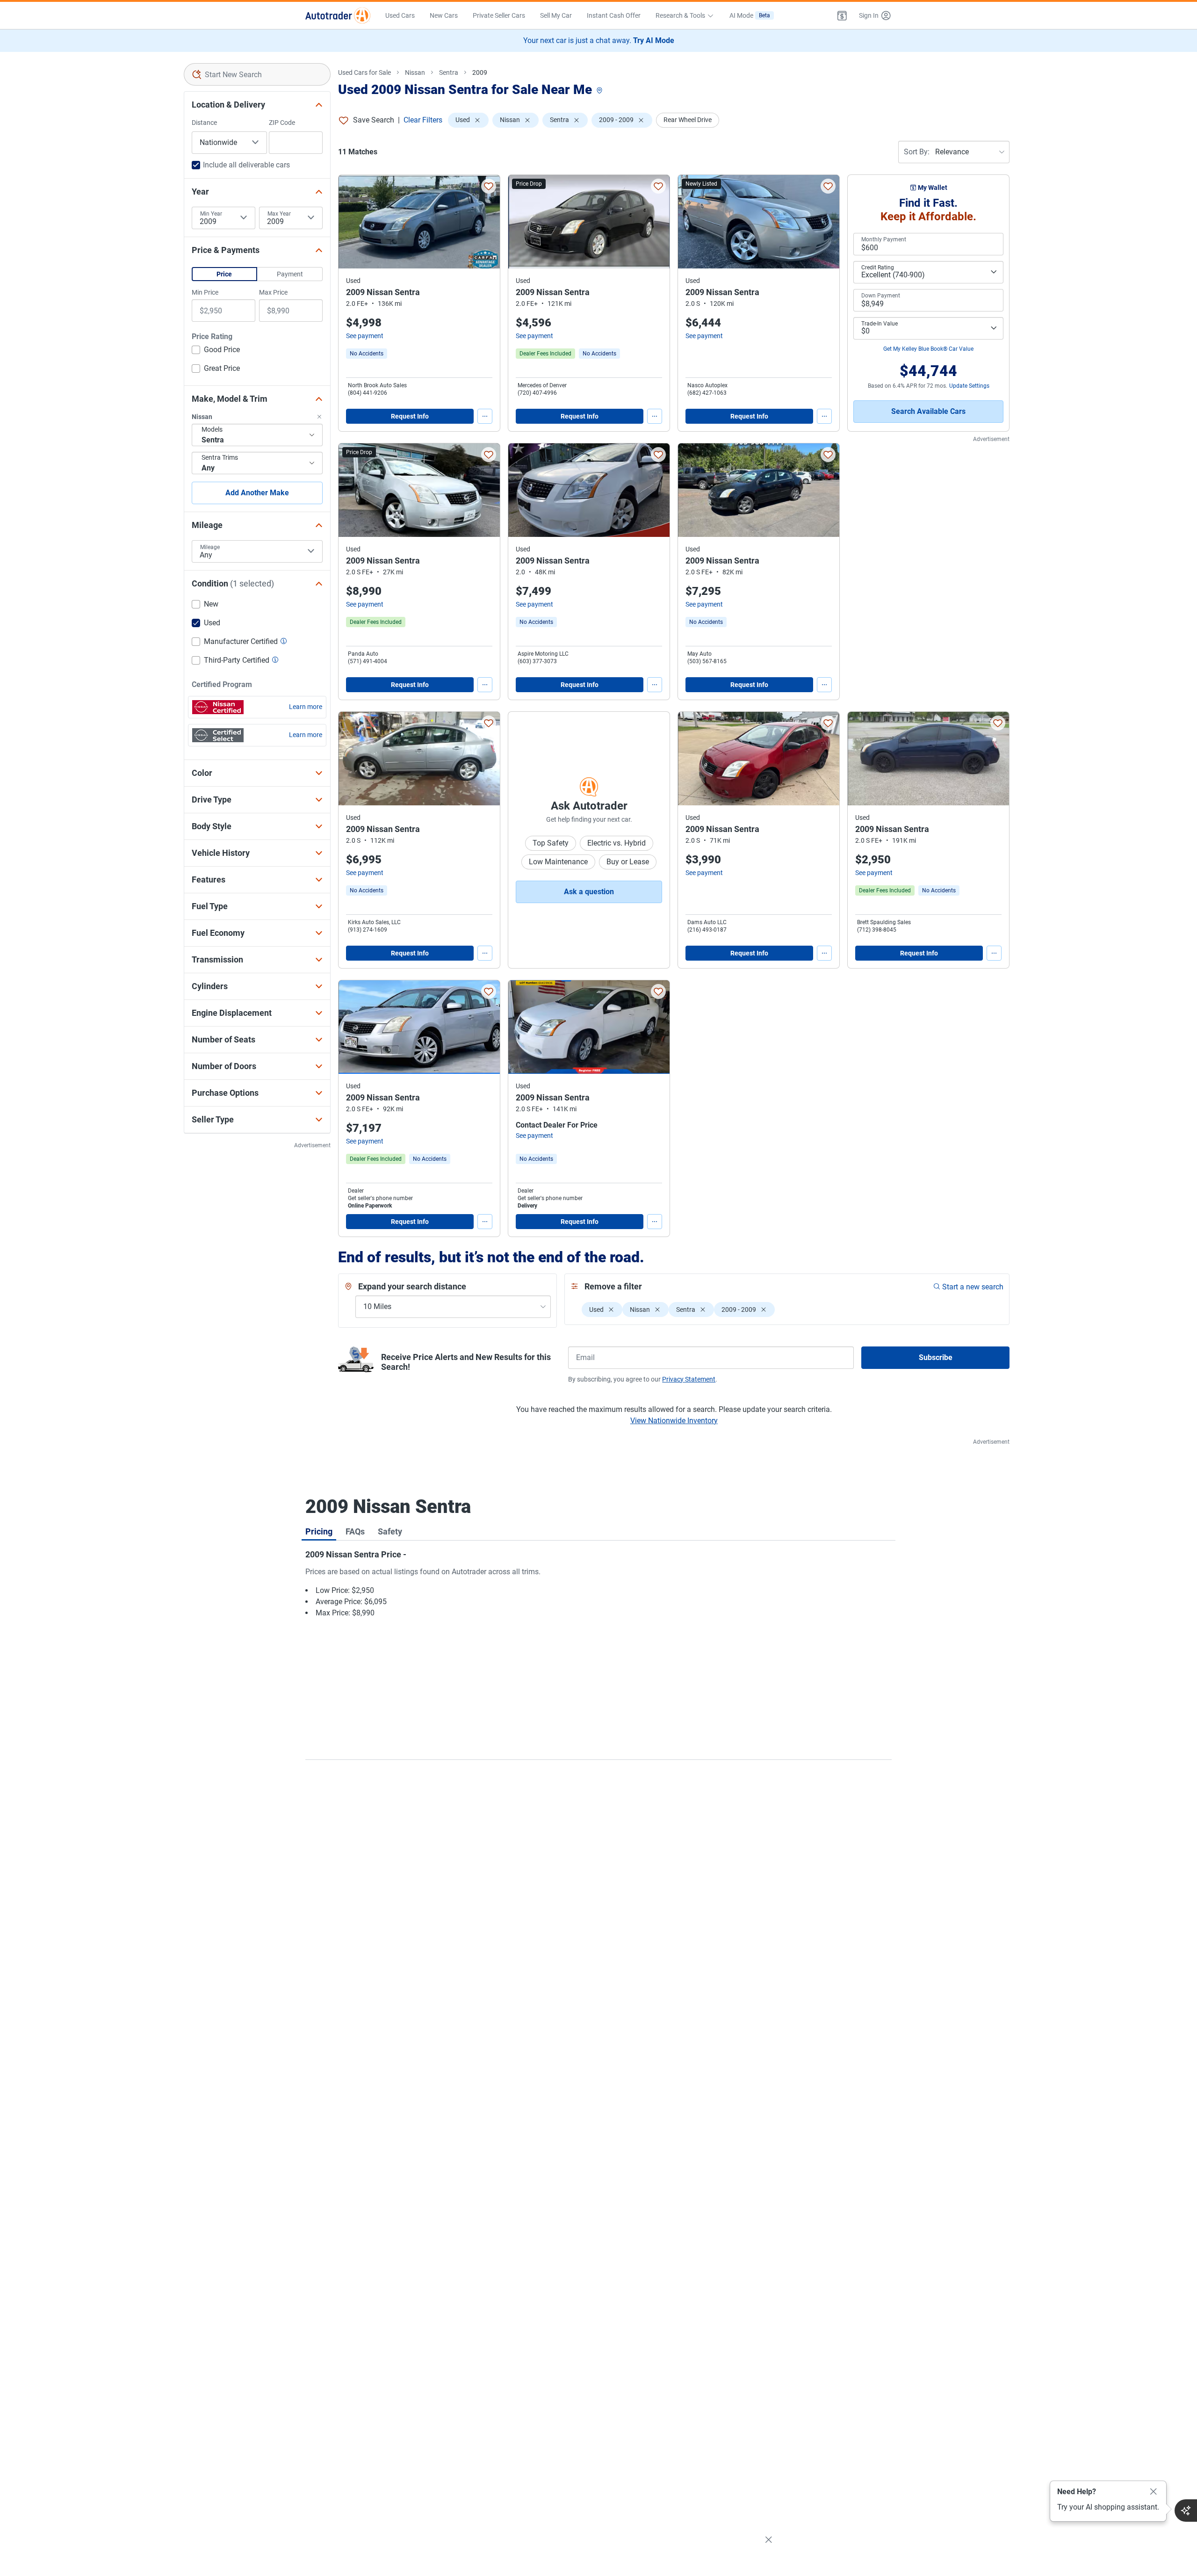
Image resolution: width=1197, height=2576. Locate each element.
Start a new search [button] (973, 1287)
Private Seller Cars (499, 15)
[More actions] (485, 416)
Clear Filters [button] (423, 120)
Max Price (273, 292)
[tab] (319, 1531)
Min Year (211, 214)
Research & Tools (680, 15)
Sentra (449, 72)
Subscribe (936, 1357)
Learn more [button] (306, 707)
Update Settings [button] (969, 386)
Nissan (415, 72)
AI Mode (750, 15)
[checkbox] (216, 351)
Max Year (279, 214)
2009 (480, 72)
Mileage (210, 547)
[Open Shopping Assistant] (1186, 2511)
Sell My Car (556, 15)
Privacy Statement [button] (689, 1379)
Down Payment (881, 296)
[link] (367, 354)
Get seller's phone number (380, 1198)
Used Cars (400, 15)
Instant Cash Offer (614, 15)
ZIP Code (282, 123)
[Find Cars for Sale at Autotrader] (338, 15)
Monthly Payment (884, 239)
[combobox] (257, 74)
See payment (365, 336)
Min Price (205, 292)
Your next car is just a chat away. (599, 40)
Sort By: (917, 152)
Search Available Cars (928, 411)
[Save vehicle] (489, 186)
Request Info (410, 416)
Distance (204, 123)
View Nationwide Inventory (674, 1421)
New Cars (444, 15)
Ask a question (589, 892)
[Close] (1154, 2492)
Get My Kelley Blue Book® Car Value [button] (928, 349)
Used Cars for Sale (364, 72)
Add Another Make (257, 493)
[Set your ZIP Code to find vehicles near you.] (600, 91)
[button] (842, 15)
